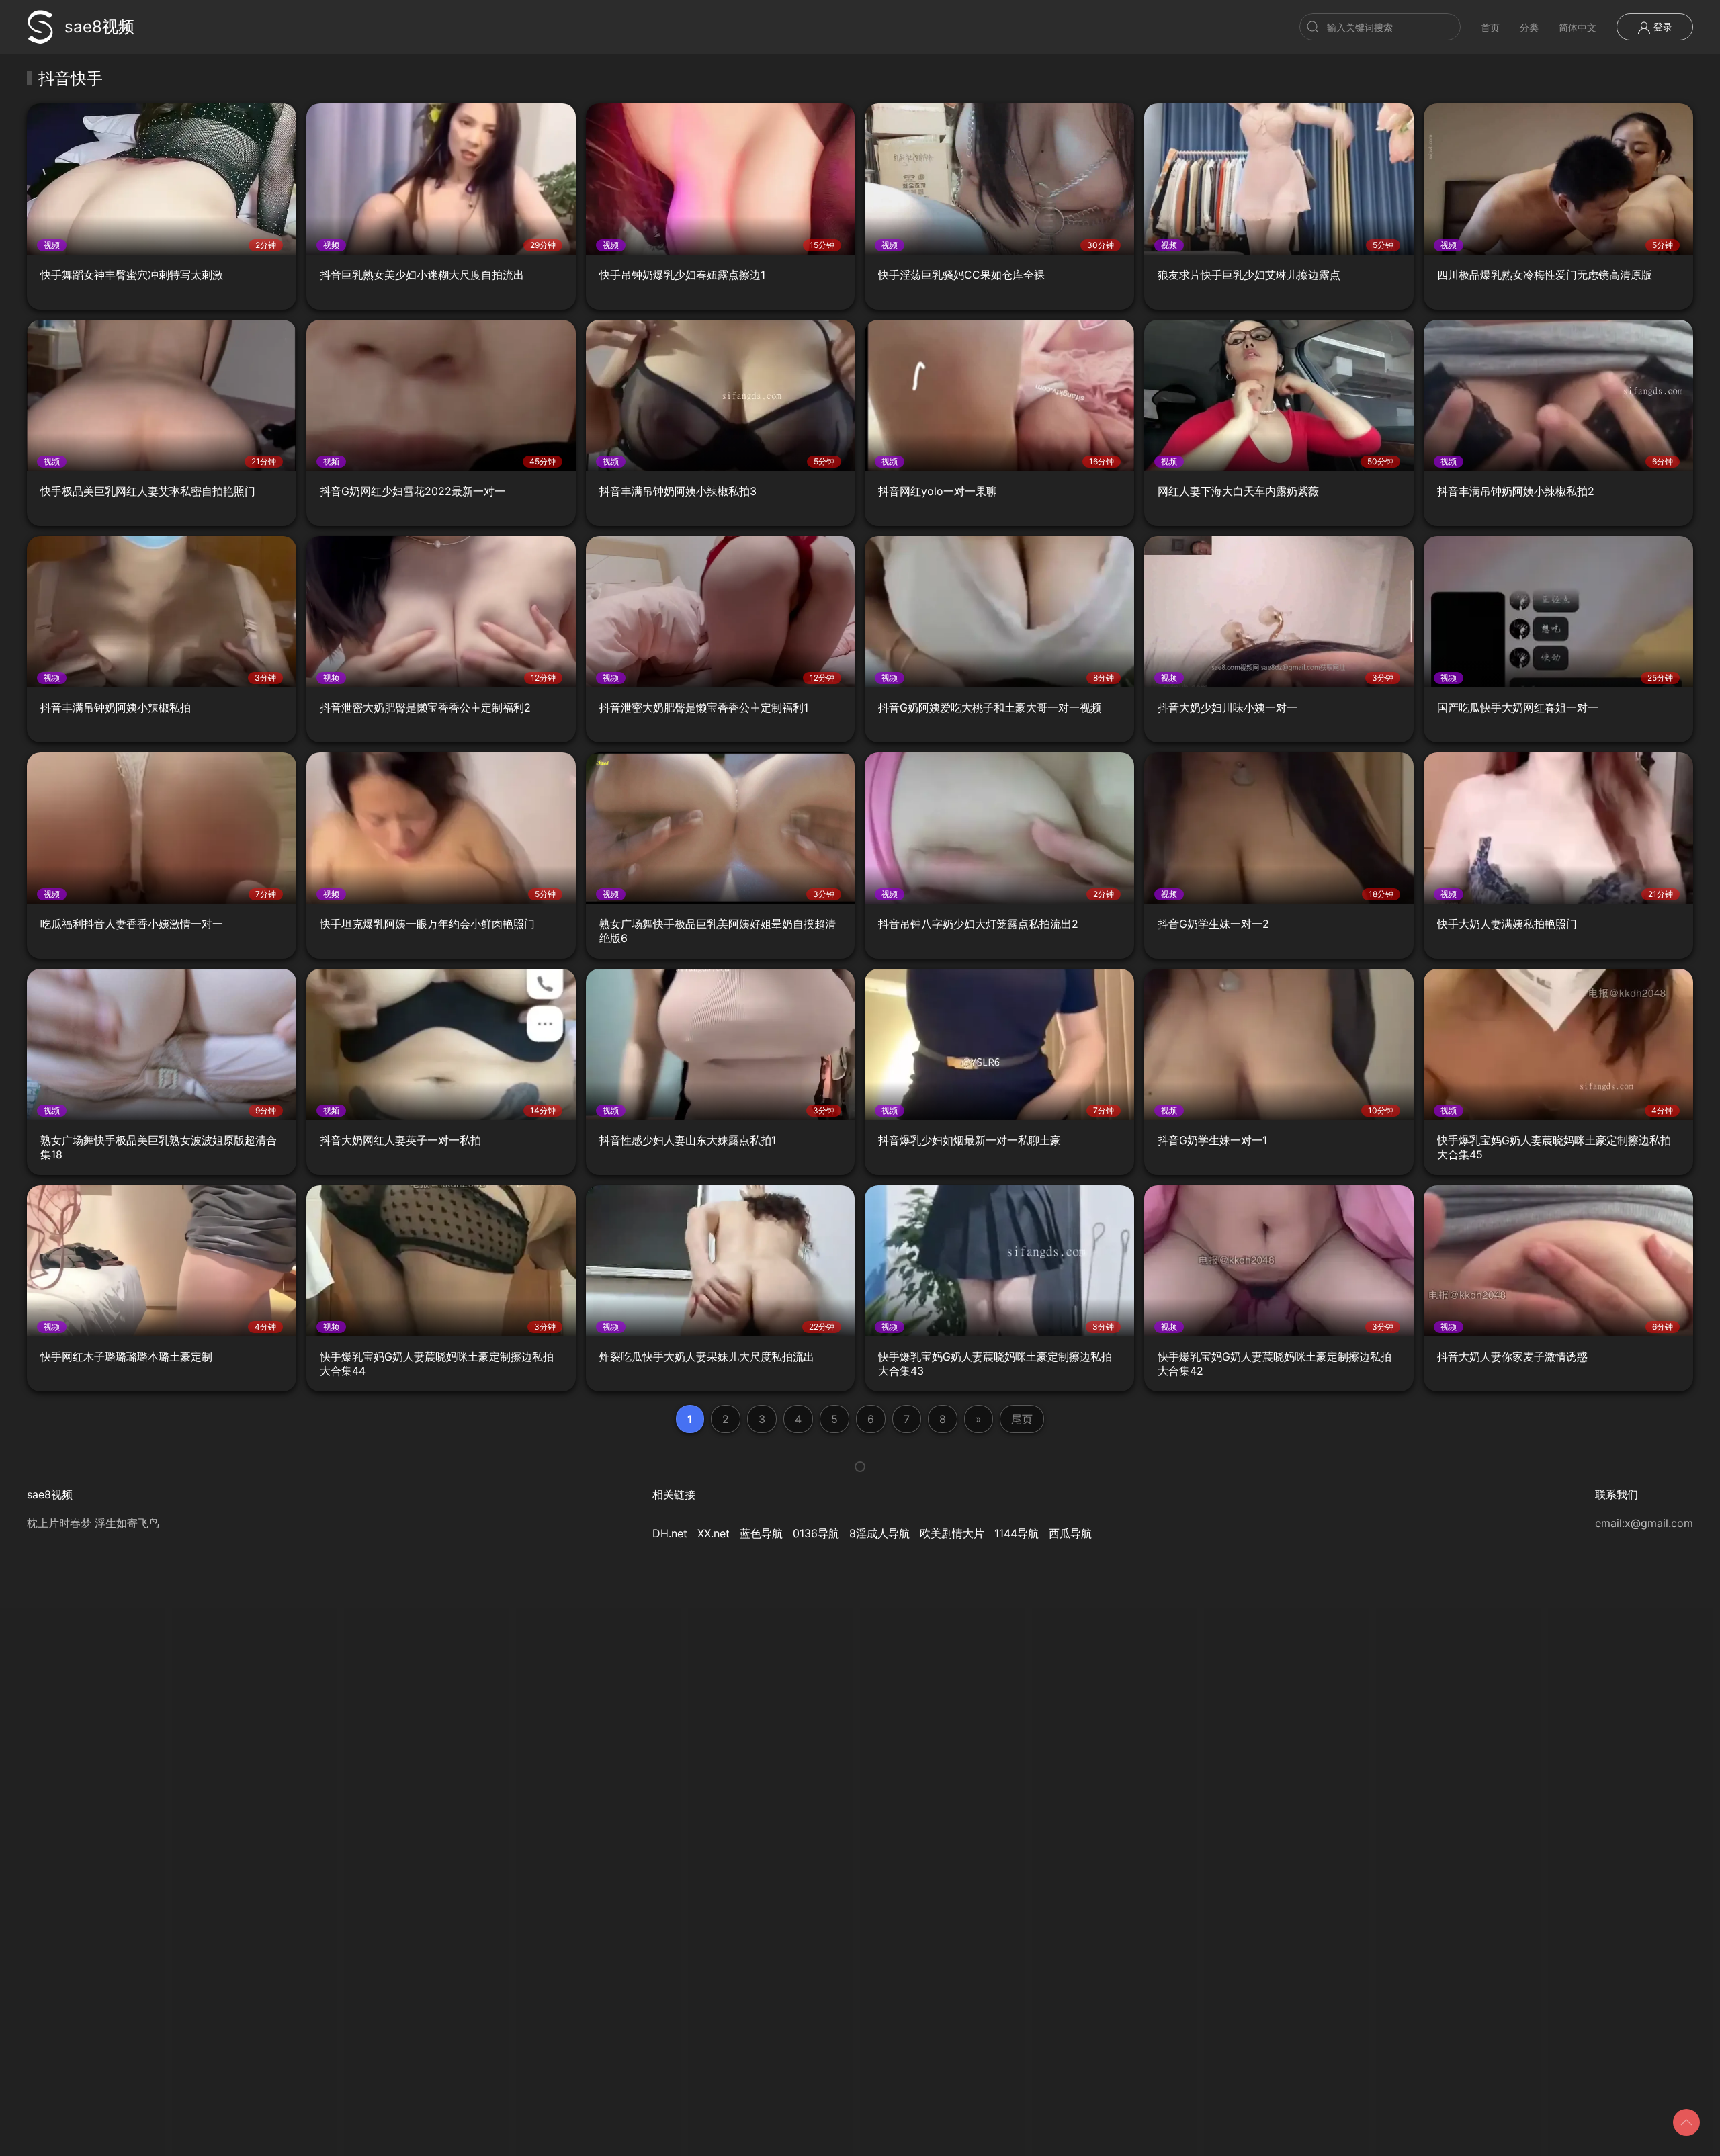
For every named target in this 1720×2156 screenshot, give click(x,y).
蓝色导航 (761, 1533)
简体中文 (1578, 27)
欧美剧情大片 (952, 1533)
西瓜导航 (1070, 1533)
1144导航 (1017, 1533)
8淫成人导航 (879, 1533)
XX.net (714, 1533)
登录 (1662, 27)
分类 (1529, 27)
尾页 (1022, 1419)
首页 (1490, 27)
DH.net (670, 1533)
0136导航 (816, 1533)
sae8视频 (99, 27)
